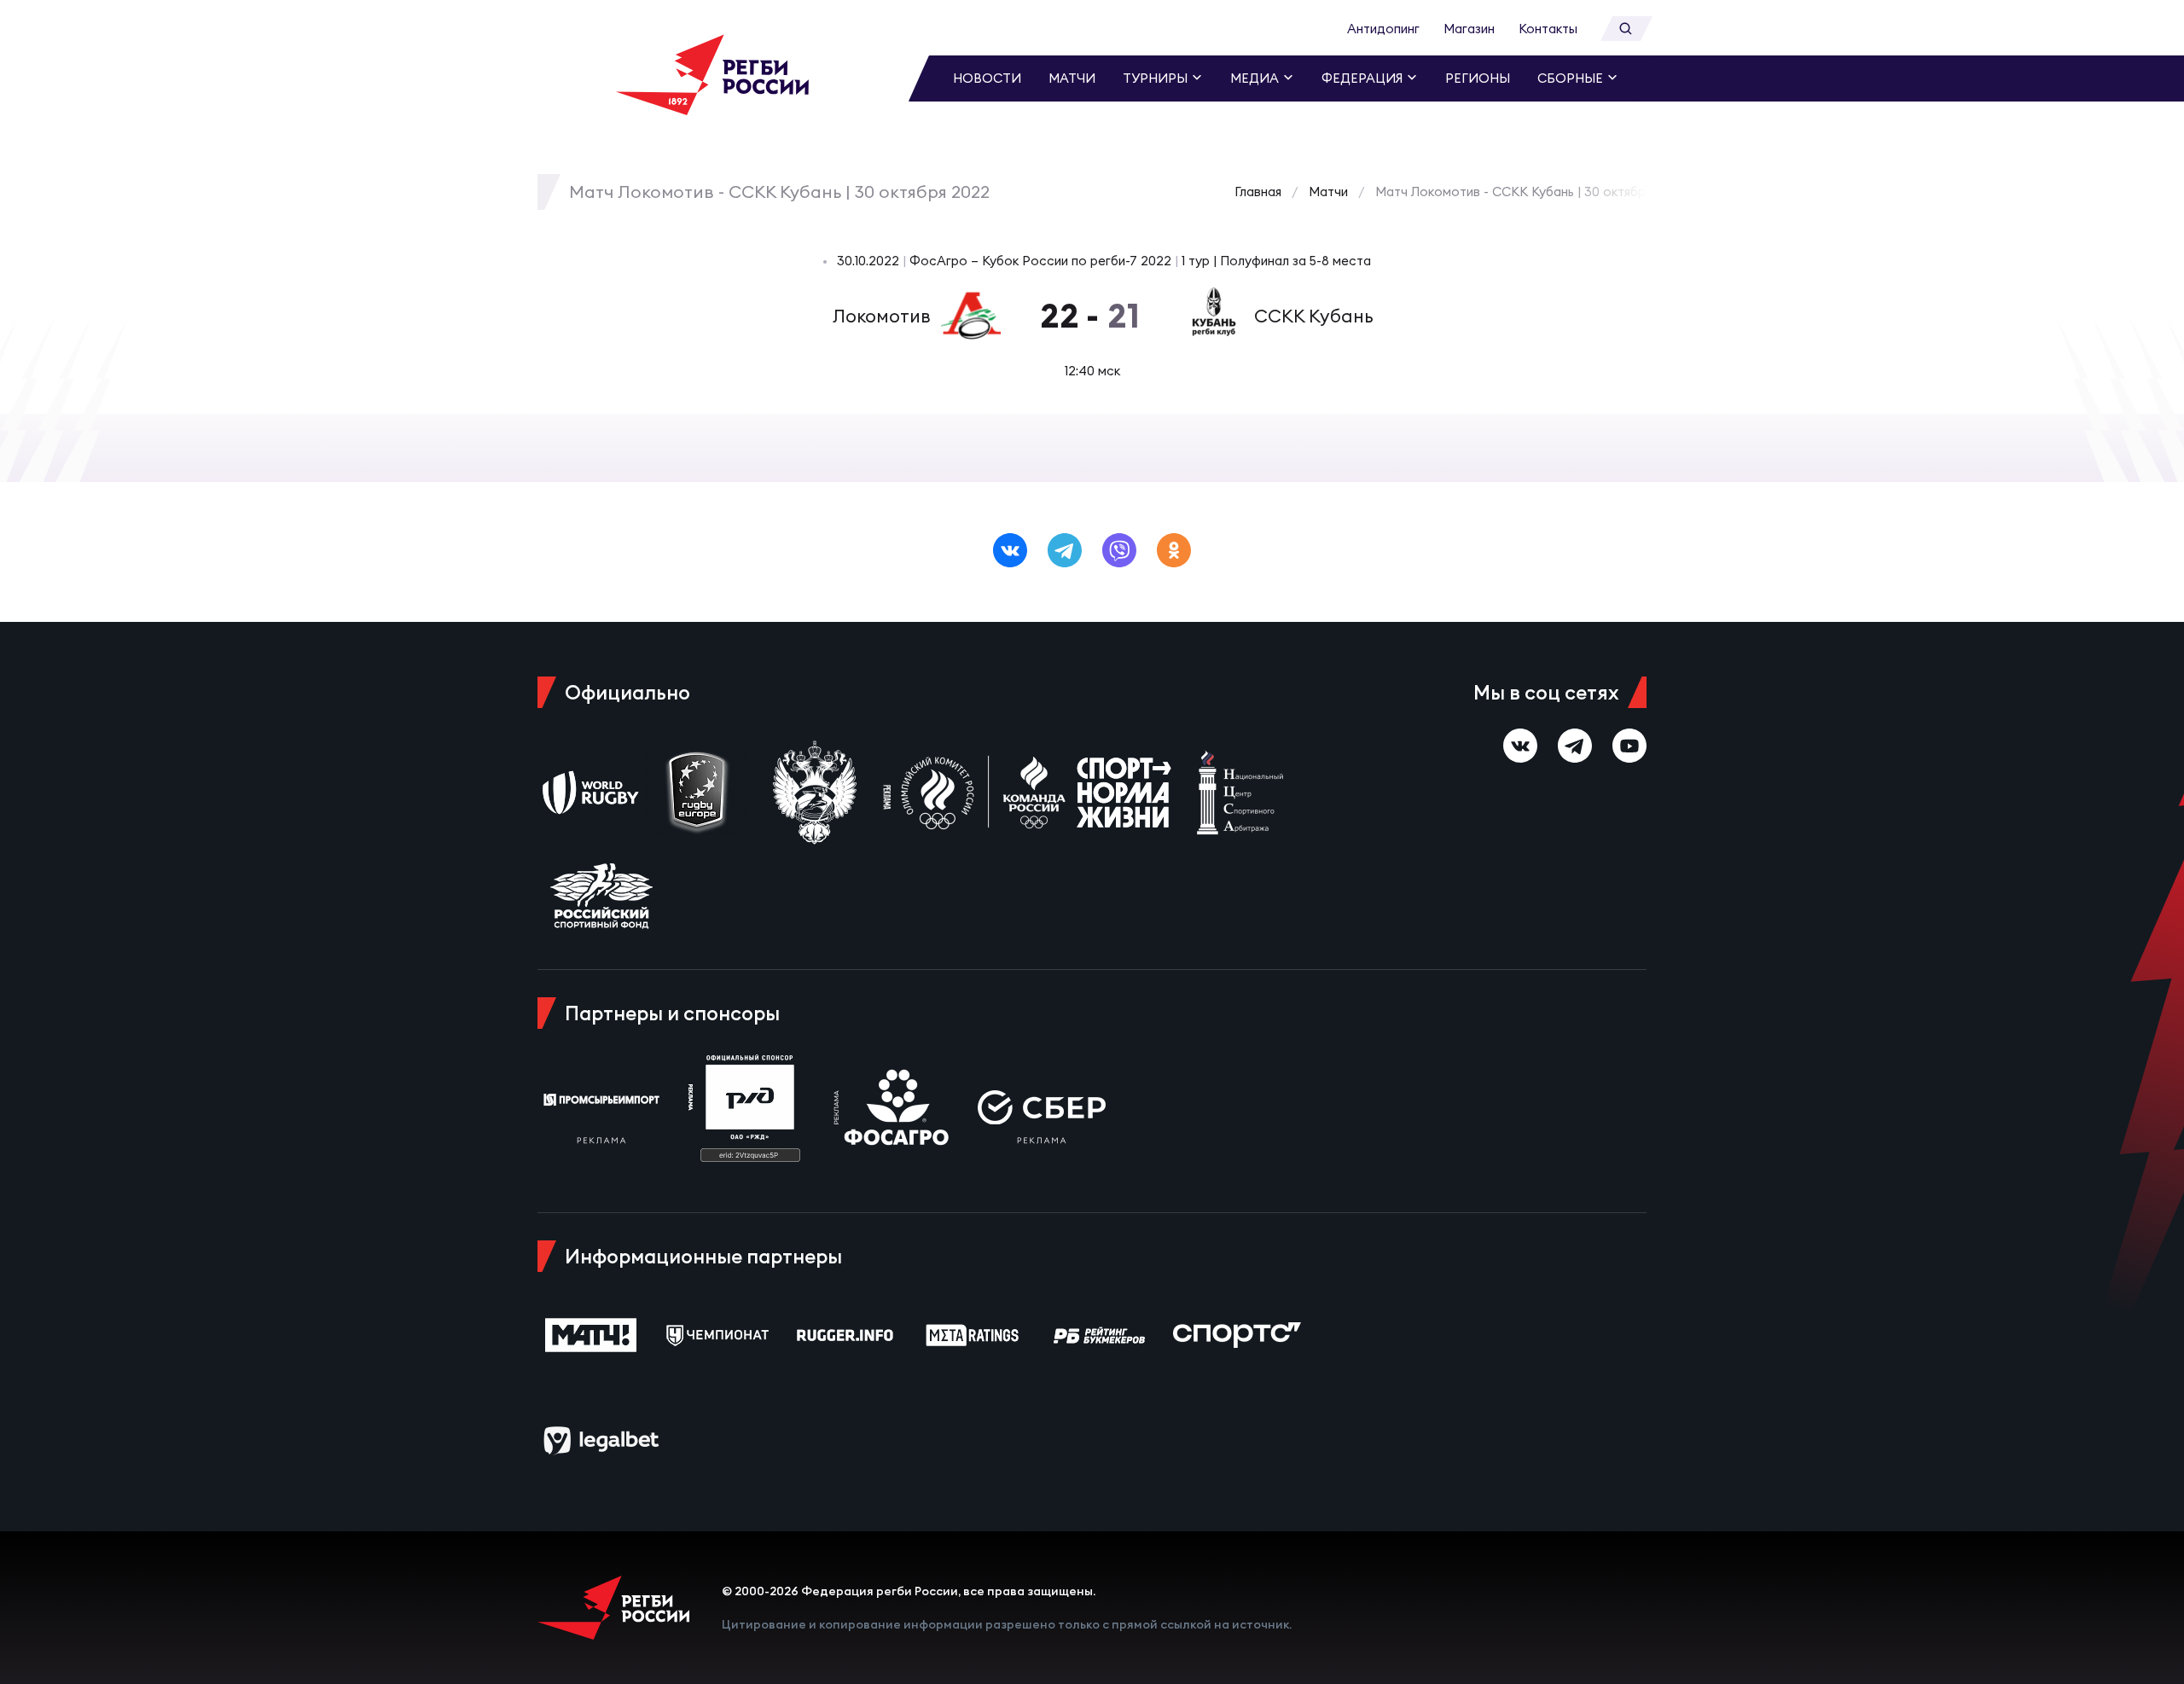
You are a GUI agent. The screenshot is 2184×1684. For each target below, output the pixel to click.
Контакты (1548, 29)
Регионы (1478, 78)
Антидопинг (1383, 29)
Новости (987, 78)
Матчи (1072, 78)
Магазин (1469, 29)
